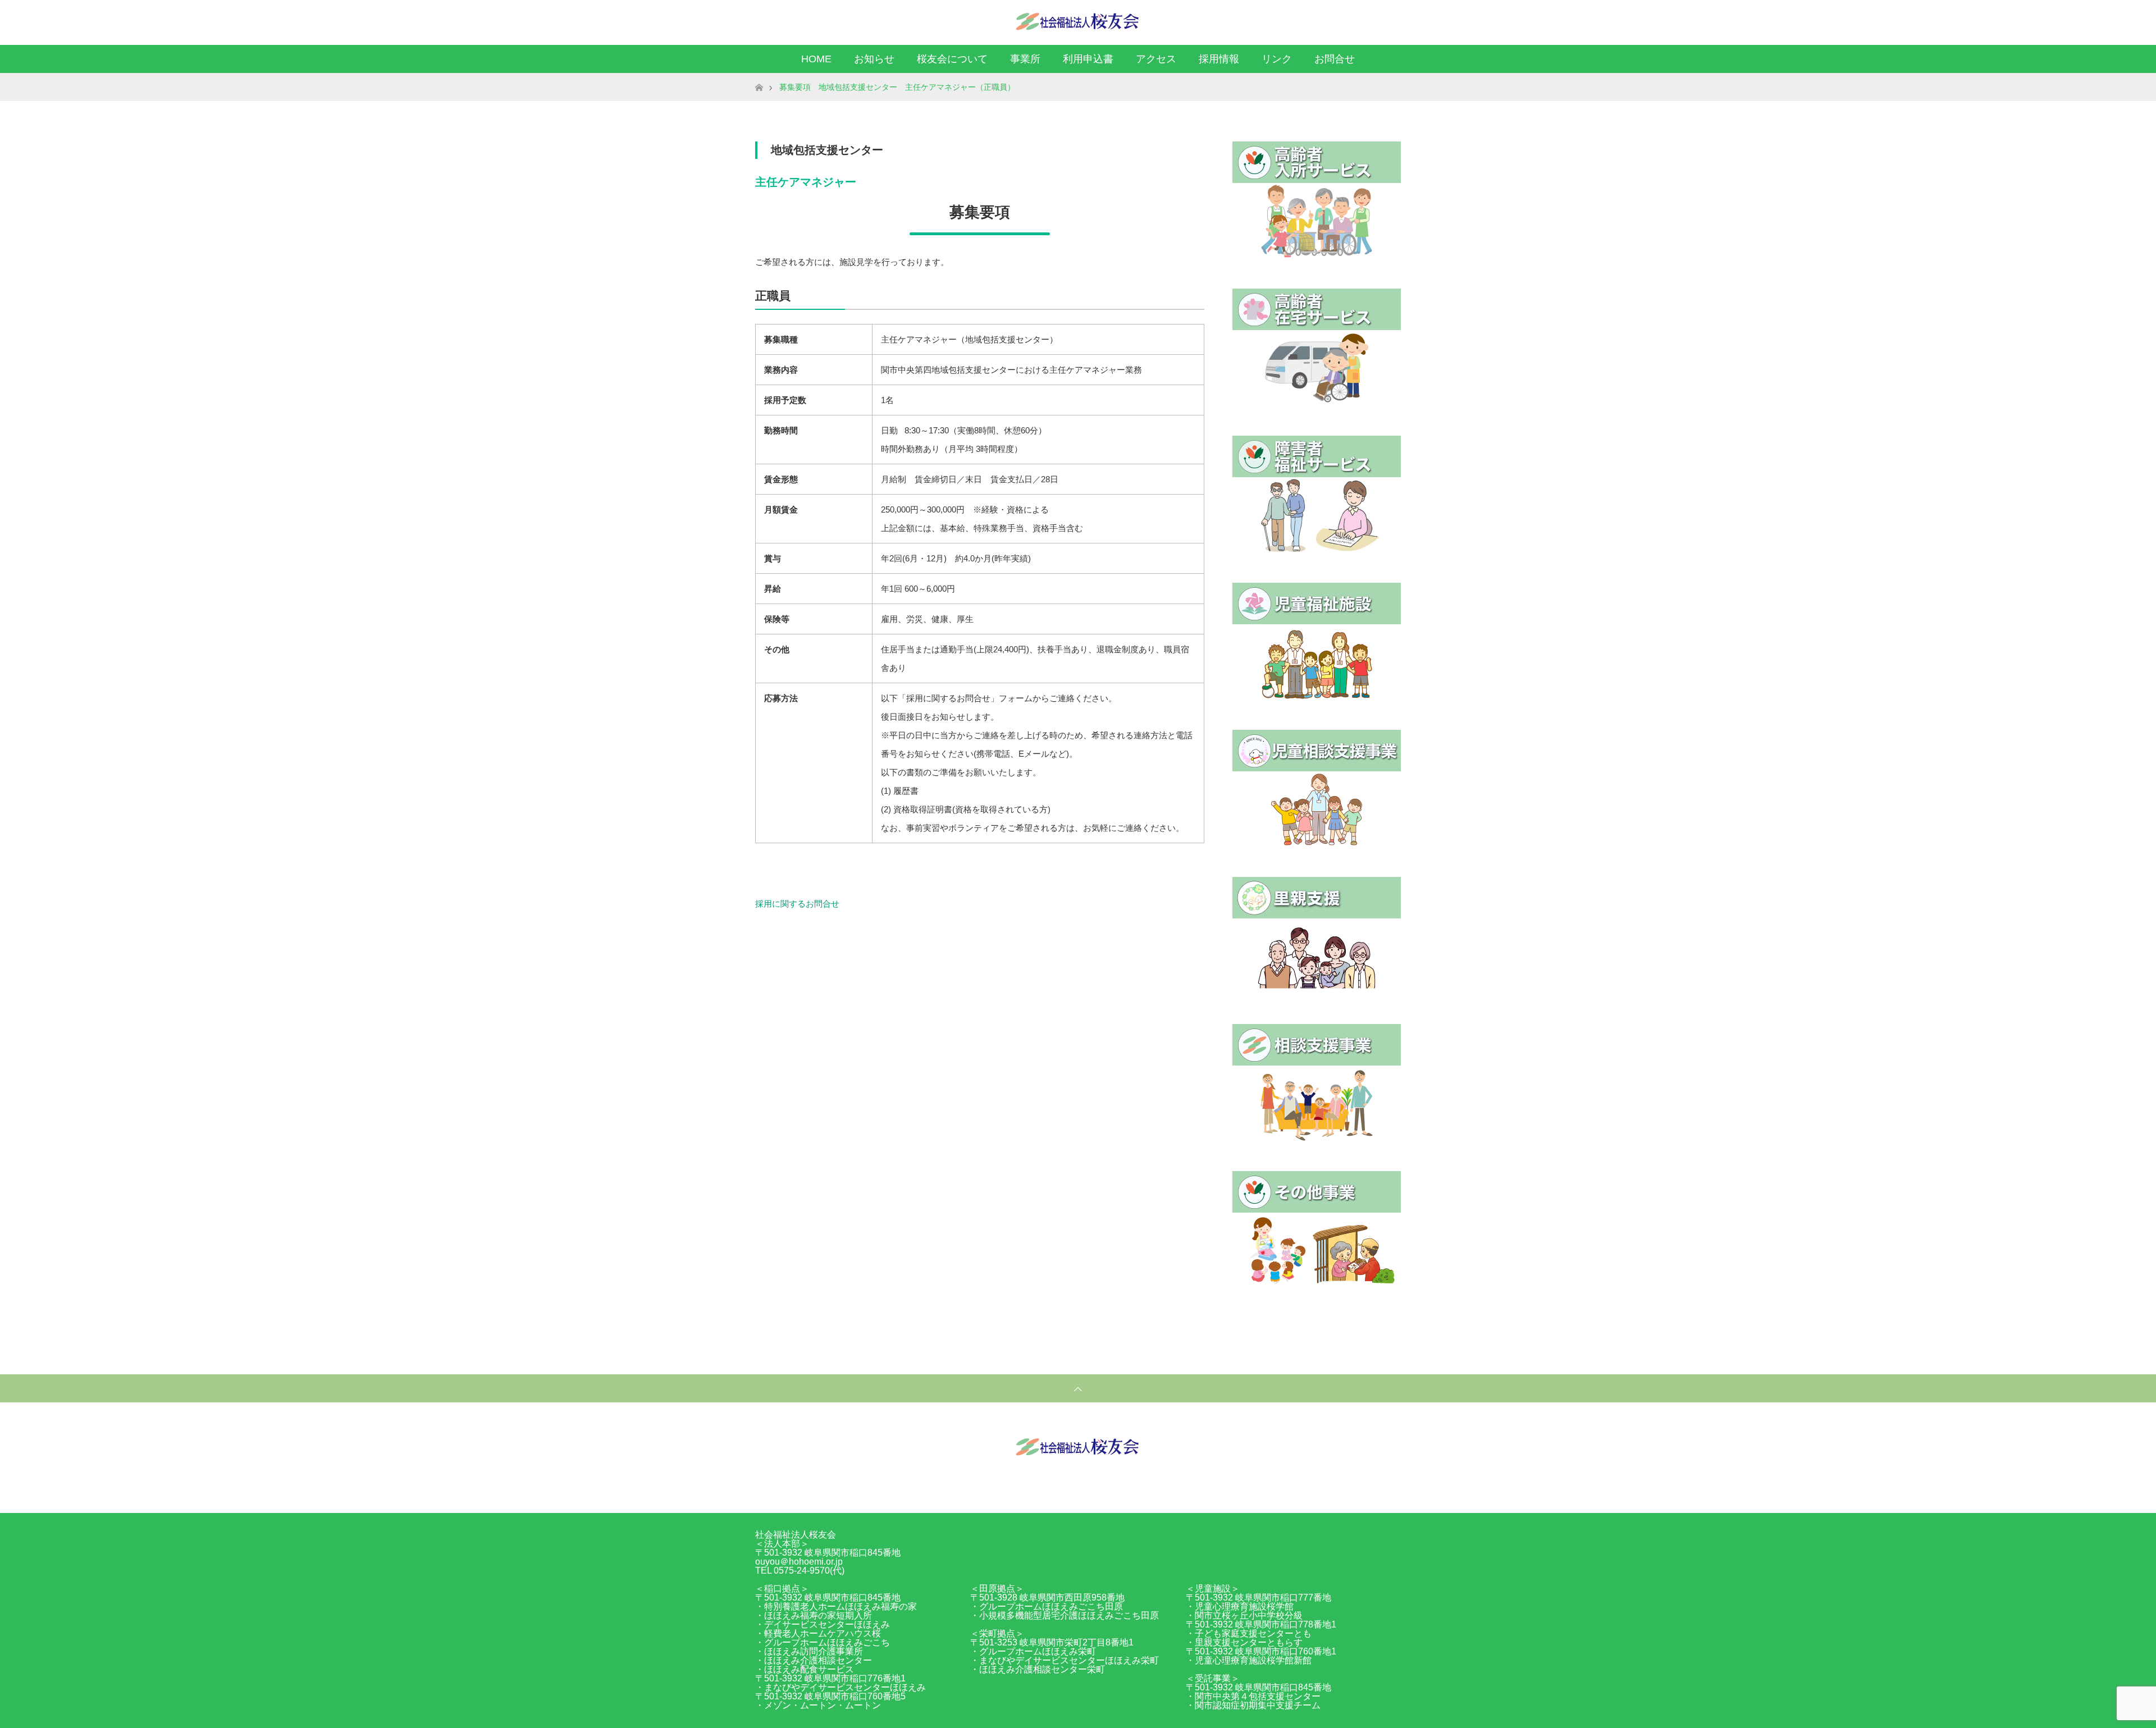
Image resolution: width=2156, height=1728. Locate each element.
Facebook (1370, 20)
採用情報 (1219, 59)
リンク (1277, 59)
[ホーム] (759, 77)
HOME (816, 59)
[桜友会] (1078, 22)
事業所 (1025, 59)
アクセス (1156, 59)
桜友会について (952, 59)
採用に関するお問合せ (797, 904)
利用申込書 (1088, 59)
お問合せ (1335, 59)
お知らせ (874, 59)
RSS (1390, 20)
